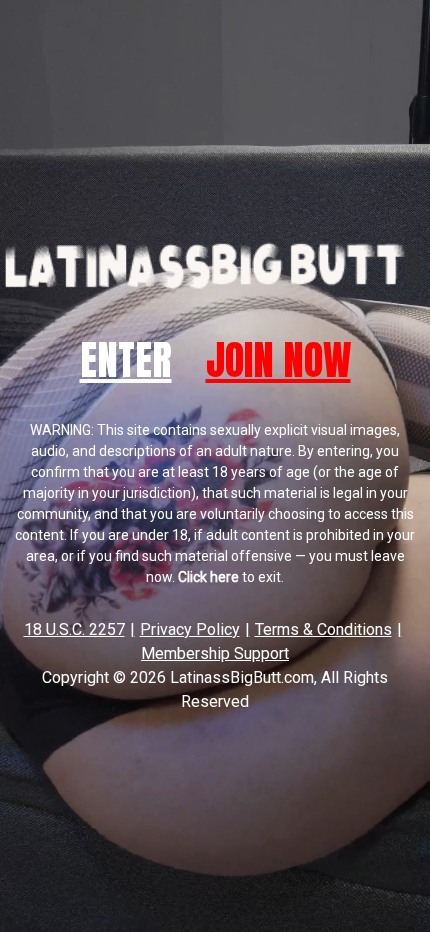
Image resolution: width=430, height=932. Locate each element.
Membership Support (215, 653)
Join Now (278, 360)
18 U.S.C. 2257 (74, 629)
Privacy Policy (190, 629)
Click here (208, 577)
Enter (126, 360)
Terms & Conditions (323, 629)
